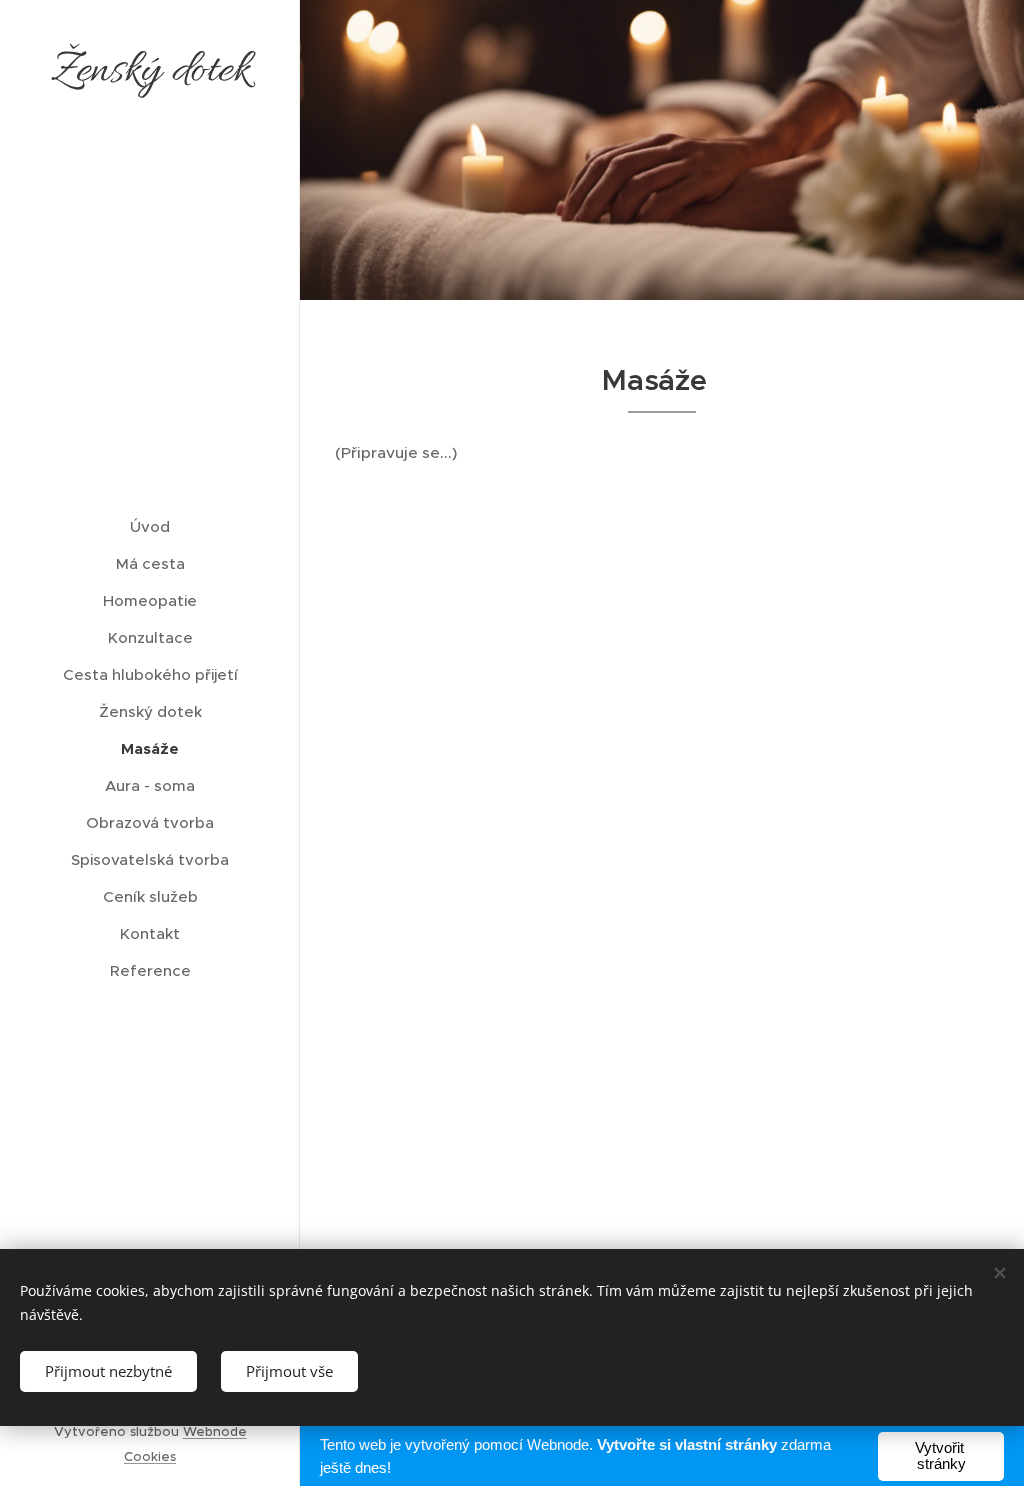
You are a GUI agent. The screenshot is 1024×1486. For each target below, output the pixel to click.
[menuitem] (150, 526)
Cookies (150, 1456)
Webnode (215, 1431)
